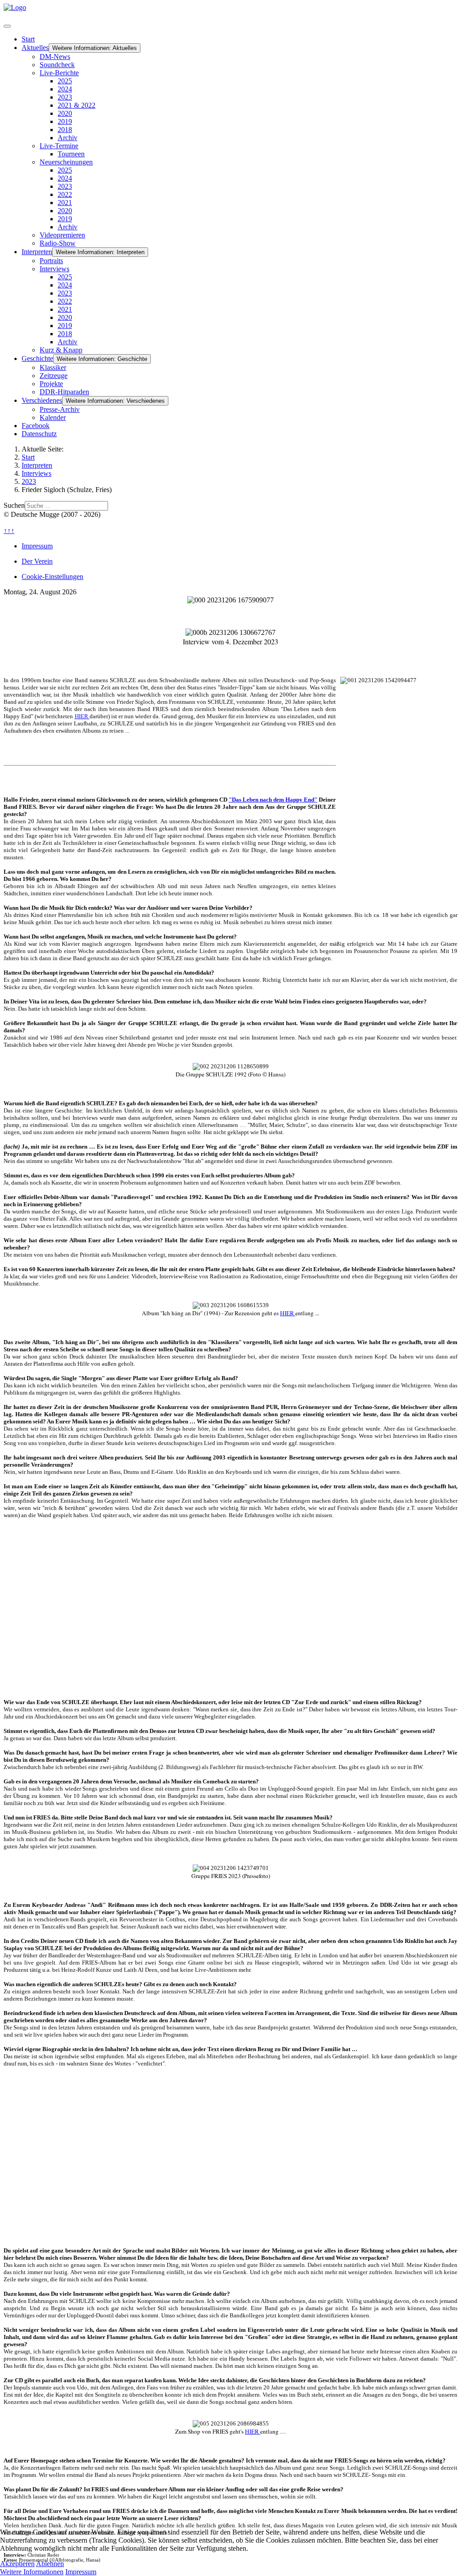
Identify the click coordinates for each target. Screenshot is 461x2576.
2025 (65, 81)
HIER (82, 716)
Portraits (51, 261)
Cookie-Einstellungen (52, 577)
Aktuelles (35, 48)
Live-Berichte (59, 73)
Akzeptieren (17, 2564)
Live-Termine (59, 146)
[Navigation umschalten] (7, 26)
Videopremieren (62, 235)
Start (28, 39)
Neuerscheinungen (66, 162)
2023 (65, 97)
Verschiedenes (42, 400)
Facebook (36, 426)
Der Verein (37, 561)
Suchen (14, 505)
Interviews (54, 269)
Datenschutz (39, 434)
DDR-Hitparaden (64, 392)
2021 (65, 203)
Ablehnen (50, 2564)
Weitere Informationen (32, 2572)
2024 (65, 89)
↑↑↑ (9, 531)
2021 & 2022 (77, 105)
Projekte (51, 384)
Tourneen (71, 154)
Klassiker (53, 367)
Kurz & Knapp (61, 350)
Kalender (53, 417)
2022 (65, 194)
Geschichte (37, 358)
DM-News (55, 57)
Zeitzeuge (54, 376)
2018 (65, 130)
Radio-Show (58, 243)
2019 (65, 121)
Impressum (37, 546)
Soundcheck (57, 65)
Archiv (68, 138)
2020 (65, 113)
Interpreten (37, 252)
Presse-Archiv (60, 409)
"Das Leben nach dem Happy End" (273, 800)
